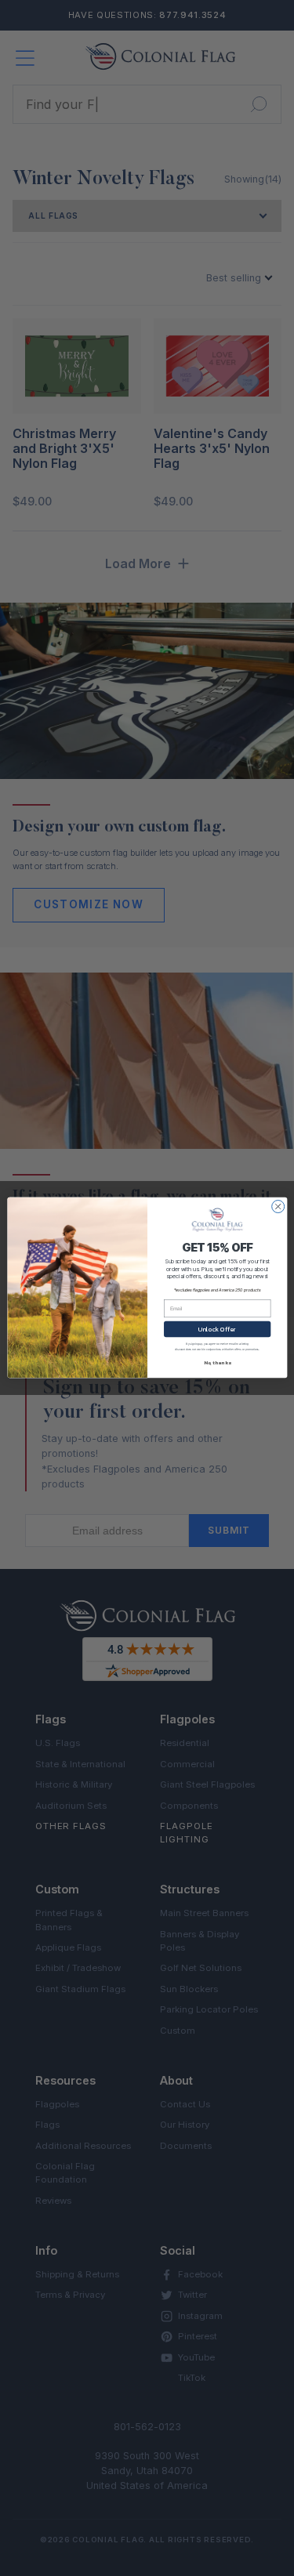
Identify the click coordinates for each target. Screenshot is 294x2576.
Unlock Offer (217, 1329)
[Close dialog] (278, 1207)
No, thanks (217, 1363)
